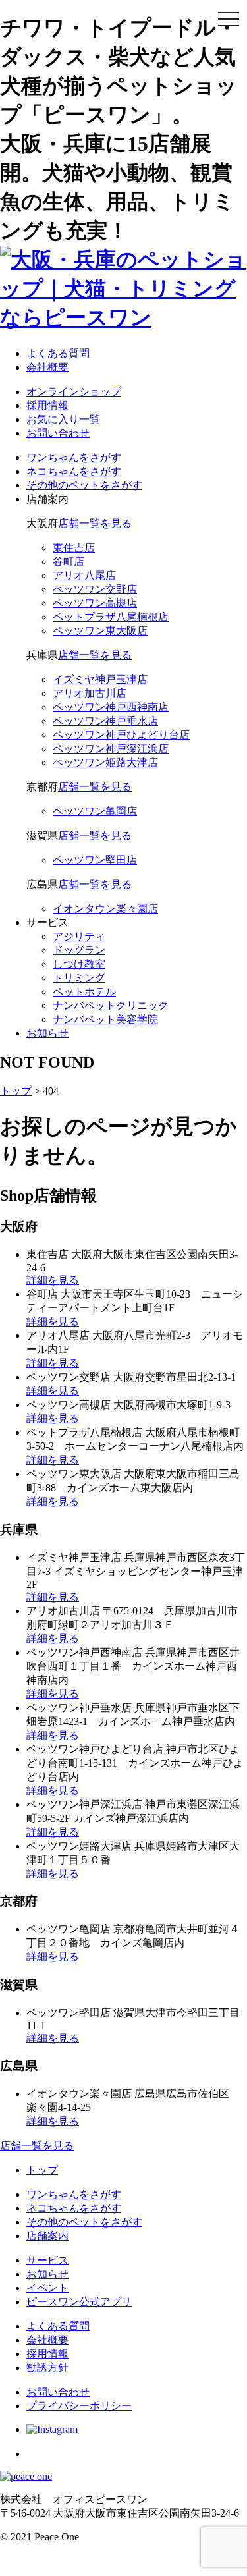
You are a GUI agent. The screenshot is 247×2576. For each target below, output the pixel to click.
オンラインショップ (74, 392)
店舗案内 (47, 2236)
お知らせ (47, 1033)
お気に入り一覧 (63, 419)
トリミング (79, 978)
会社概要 (47, 367)
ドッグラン (79, 950)
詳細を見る (53, 1280)
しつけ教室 (79, 964)
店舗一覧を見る (95, 523)
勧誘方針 (47, 2368)
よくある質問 (58, 353)
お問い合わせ (58, 433)
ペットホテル (84, 992)
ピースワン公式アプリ (79, 2302)
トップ (42, 2170)
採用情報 (47, 405)
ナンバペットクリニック (111, 1005)
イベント (47, 2288)
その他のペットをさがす (84, 2222)
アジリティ (79, 936)
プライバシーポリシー (79, 2406)
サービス (47, 2260)
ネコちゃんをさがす (74, 2208)
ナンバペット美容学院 (105, 1019)
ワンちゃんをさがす (74, 2194)
